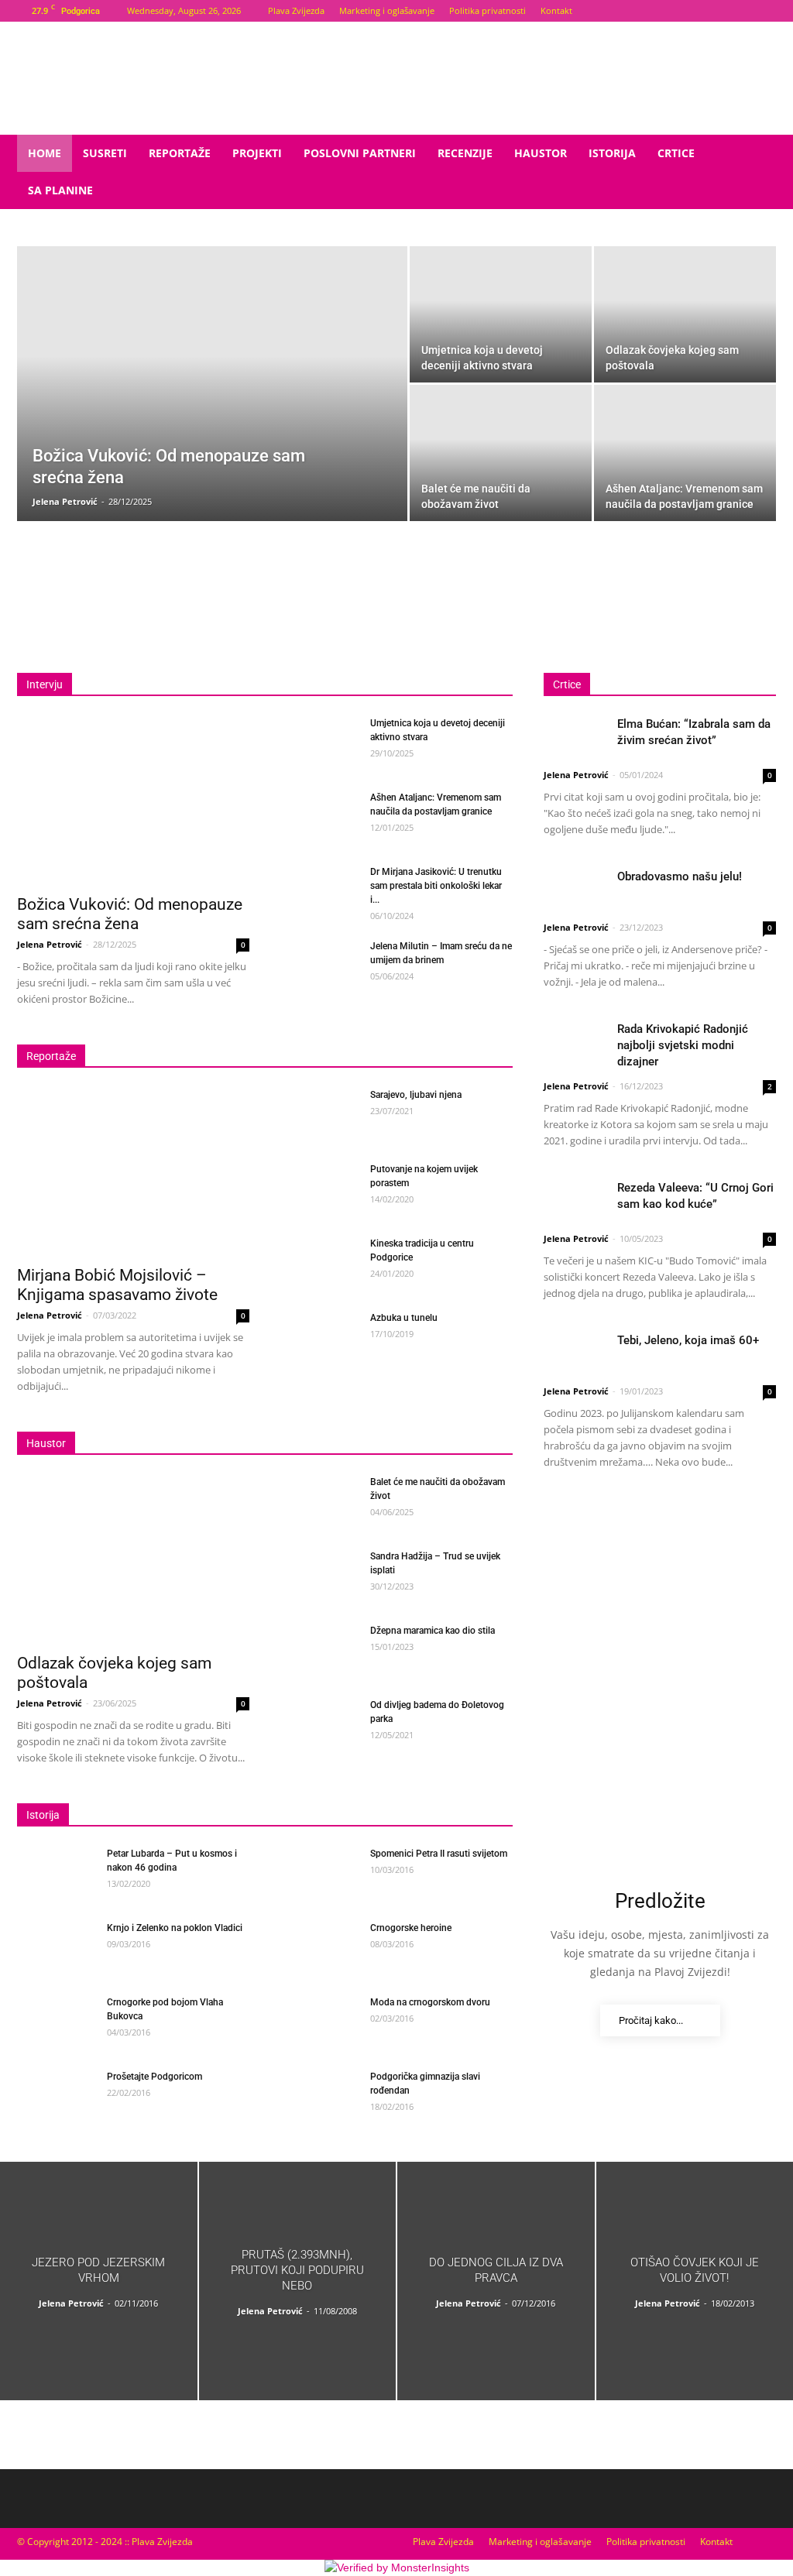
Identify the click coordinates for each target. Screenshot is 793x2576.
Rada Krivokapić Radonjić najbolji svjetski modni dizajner (683, 1045)
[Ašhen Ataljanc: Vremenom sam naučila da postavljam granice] (685, 453)
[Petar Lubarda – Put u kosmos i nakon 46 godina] (56, 1874)
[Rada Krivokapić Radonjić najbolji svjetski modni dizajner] (575, 1043)
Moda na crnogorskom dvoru (430, 2002)
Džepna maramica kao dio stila (433, 1631)
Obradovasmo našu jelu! (680, 876)
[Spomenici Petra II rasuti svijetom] (319, 1870)
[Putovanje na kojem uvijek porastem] (319, 1189)
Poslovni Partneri (360, 153)
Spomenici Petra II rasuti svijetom (439, 1854)
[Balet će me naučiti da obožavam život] (501, 453)
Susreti (105, 153)
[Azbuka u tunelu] (319, 1338)
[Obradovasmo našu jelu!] (575, 890)
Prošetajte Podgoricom (154, 2077)
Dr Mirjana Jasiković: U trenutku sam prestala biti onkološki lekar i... (436, 886)
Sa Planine (60, 190)
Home (45, 153)
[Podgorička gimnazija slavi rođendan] (319, 2096)
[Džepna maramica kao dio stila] (319, 1651)
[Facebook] (739, 11)
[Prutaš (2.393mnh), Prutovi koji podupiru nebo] (298, 2281)
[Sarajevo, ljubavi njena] (319, 1115)
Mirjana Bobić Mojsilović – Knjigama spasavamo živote (117, 1285)
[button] (757, 154)
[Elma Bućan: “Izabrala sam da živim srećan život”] (575, 737)
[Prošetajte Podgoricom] (56, 2096)
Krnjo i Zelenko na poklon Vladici (175, 1928)
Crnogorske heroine (411, 1928)
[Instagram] (764, 11)
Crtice (676, 153)
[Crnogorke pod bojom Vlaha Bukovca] (56, 2022)
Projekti (257, 153)
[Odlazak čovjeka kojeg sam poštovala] (685, 314)
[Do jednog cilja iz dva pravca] (496, 2281)
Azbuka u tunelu (404, 1318)
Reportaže (180, 153)
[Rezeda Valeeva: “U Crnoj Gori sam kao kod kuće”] (575, 1201)
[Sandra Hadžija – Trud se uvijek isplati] (319, 1576)
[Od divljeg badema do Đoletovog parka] (319, 1725)
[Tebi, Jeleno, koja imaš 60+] (575, 1354)
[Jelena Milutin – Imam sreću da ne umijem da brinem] (319, 966)
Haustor (541, 153)
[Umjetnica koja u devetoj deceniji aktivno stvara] (501, 314)
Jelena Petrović (65, 501)
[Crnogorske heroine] (319, 1948)
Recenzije (465, 153)
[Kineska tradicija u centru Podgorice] (319, 1264)
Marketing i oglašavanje (387, 10)
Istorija (612, 153)
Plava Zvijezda (296, 10)
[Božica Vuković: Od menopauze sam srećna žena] (212, 412)
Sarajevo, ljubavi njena (416, 1095)
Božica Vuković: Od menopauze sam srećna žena (130, 914)
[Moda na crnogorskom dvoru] (319, 2014)
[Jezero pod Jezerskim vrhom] (99, 2281)
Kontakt (556, 10)
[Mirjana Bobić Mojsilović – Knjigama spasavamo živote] (133, 1172)
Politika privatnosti (487, 10)
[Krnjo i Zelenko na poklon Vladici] (56, 1943)
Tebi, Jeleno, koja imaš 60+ (688, 1340)
